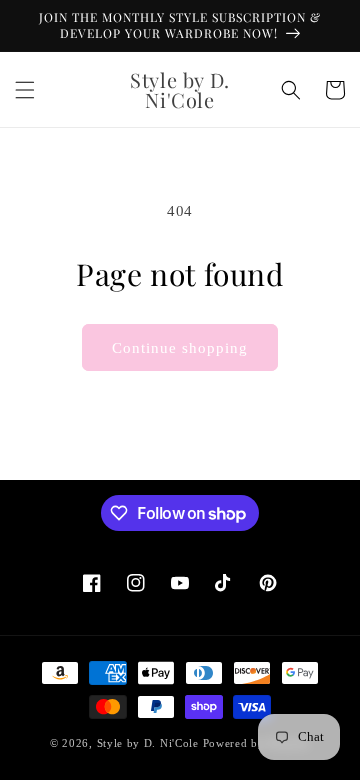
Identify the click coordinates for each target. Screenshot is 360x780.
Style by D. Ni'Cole (150, 743)
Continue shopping (180, 348)
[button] (25, 90)
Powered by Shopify (257, 743)
